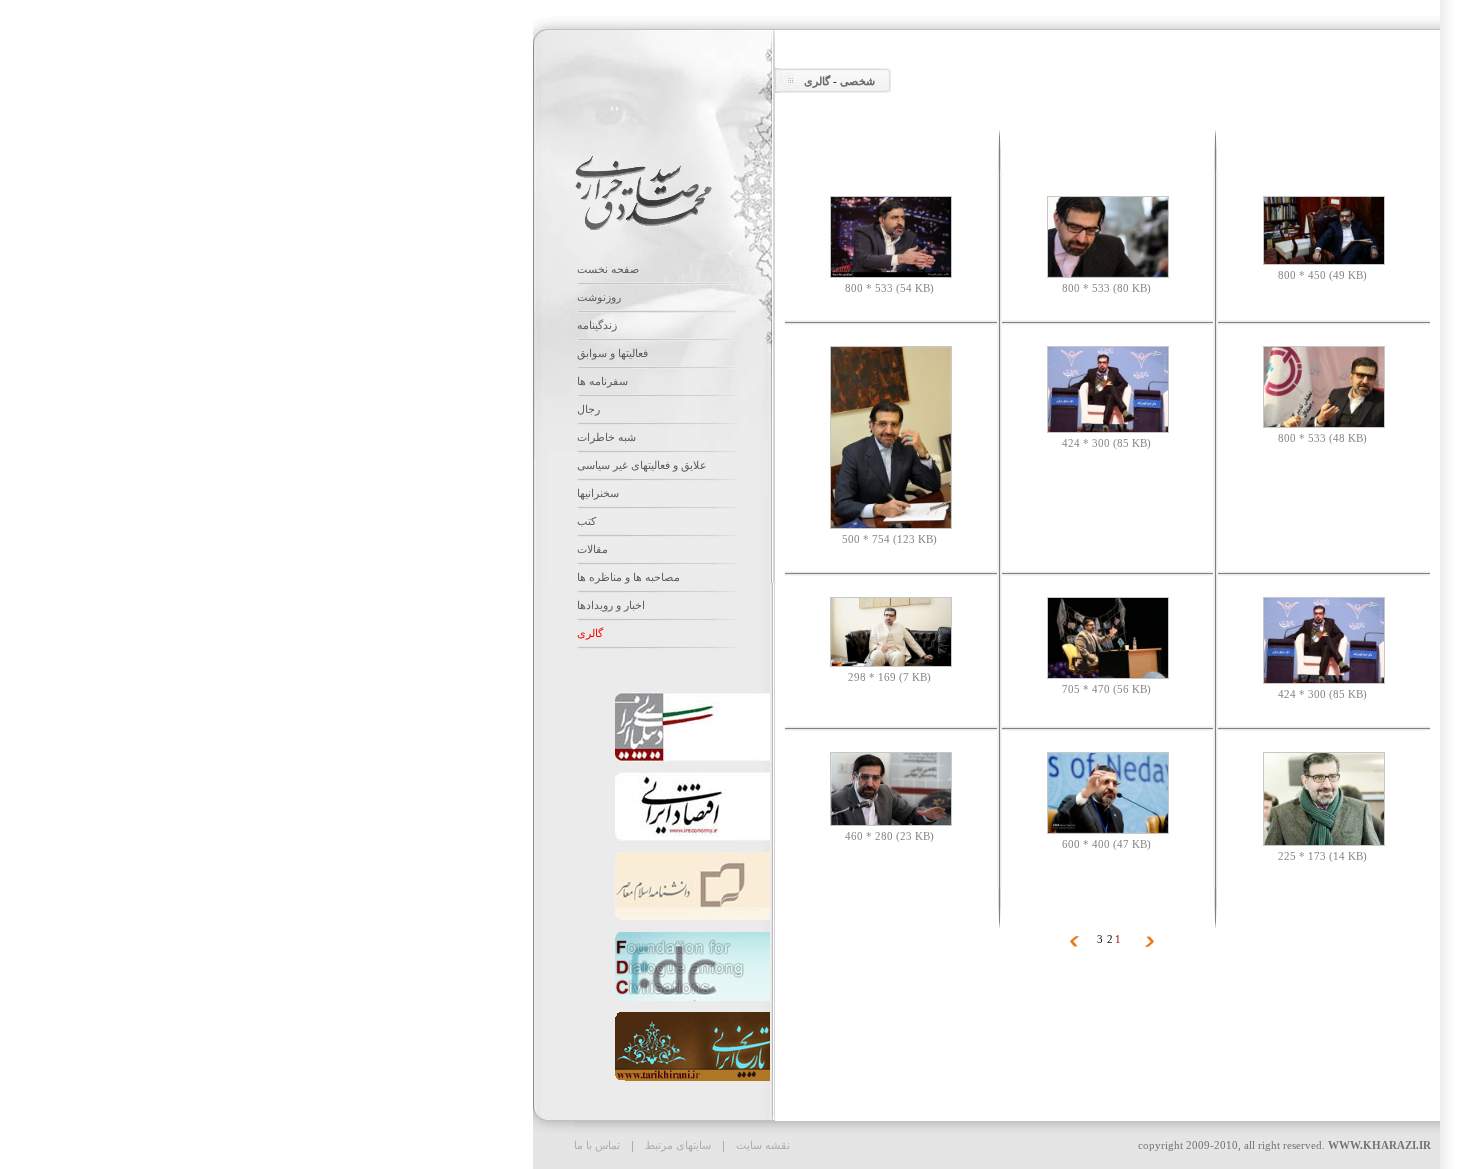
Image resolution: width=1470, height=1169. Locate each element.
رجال (588, 409)
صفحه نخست (608, 269)
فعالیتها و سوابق (612, 353)
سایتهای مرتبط (676, 1145)
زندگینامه (597, 325)
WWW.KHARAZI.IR (1379, 1145)
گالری (817, 81)
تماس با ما (597, 1145)
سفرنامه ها (602, 381)
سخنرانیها (598, 493)
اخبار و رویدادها (611, 605)
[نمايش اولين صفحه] (1149, 943)
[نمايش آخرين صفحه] (1074, 943)
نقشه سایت (761, 1145)
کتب (586, 521)
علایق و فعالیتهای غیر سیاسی (642, 465)
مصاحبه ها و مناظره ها (628, 577)
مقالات (592, 549)
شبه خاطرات (606, 437)
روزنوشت (599, 297)
